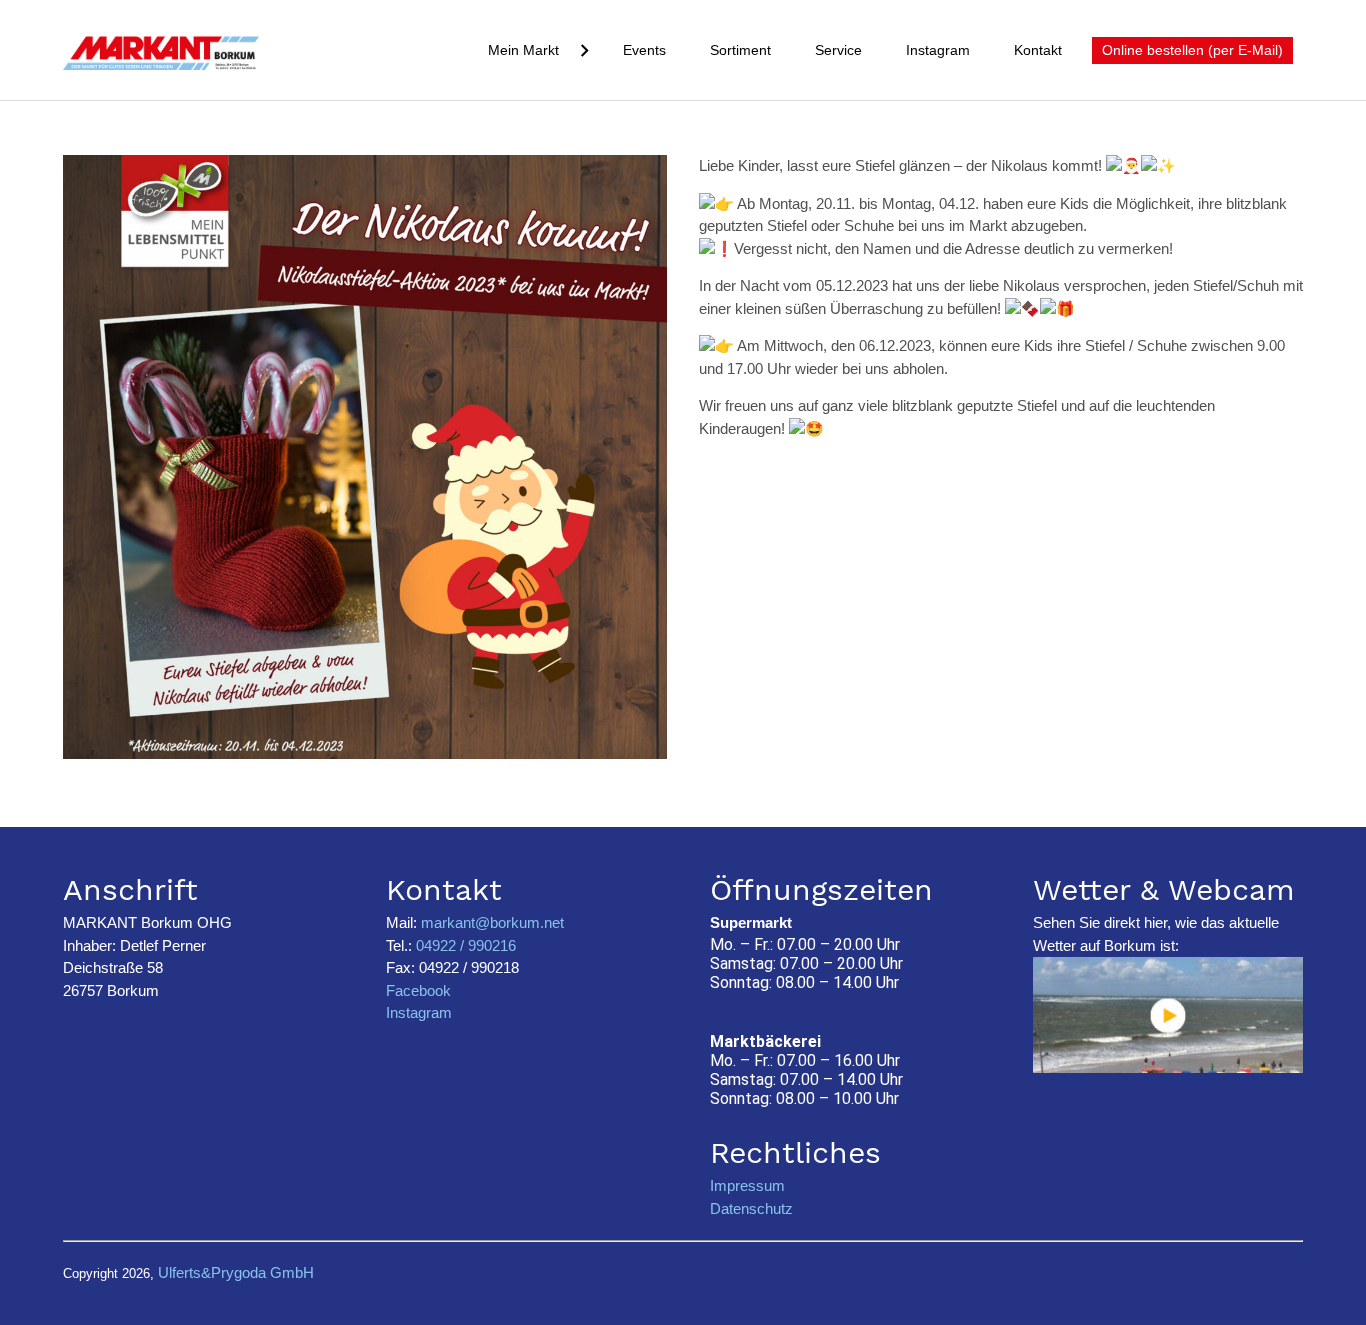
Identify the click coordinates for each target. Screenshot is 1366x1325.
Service (838, 50)
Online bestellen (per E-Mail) (1192, 50)
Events (644, 50)
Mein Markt (523, 50)
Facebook (418, 990)
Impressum (747, 1185)
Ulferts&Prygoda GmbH (236, 1272)
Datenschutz (751, 1208)
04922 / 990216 (464, 945)
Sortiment (740, 50)
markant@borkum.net (492, 922)
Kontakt (1038, 50)
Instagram (938, 50)
